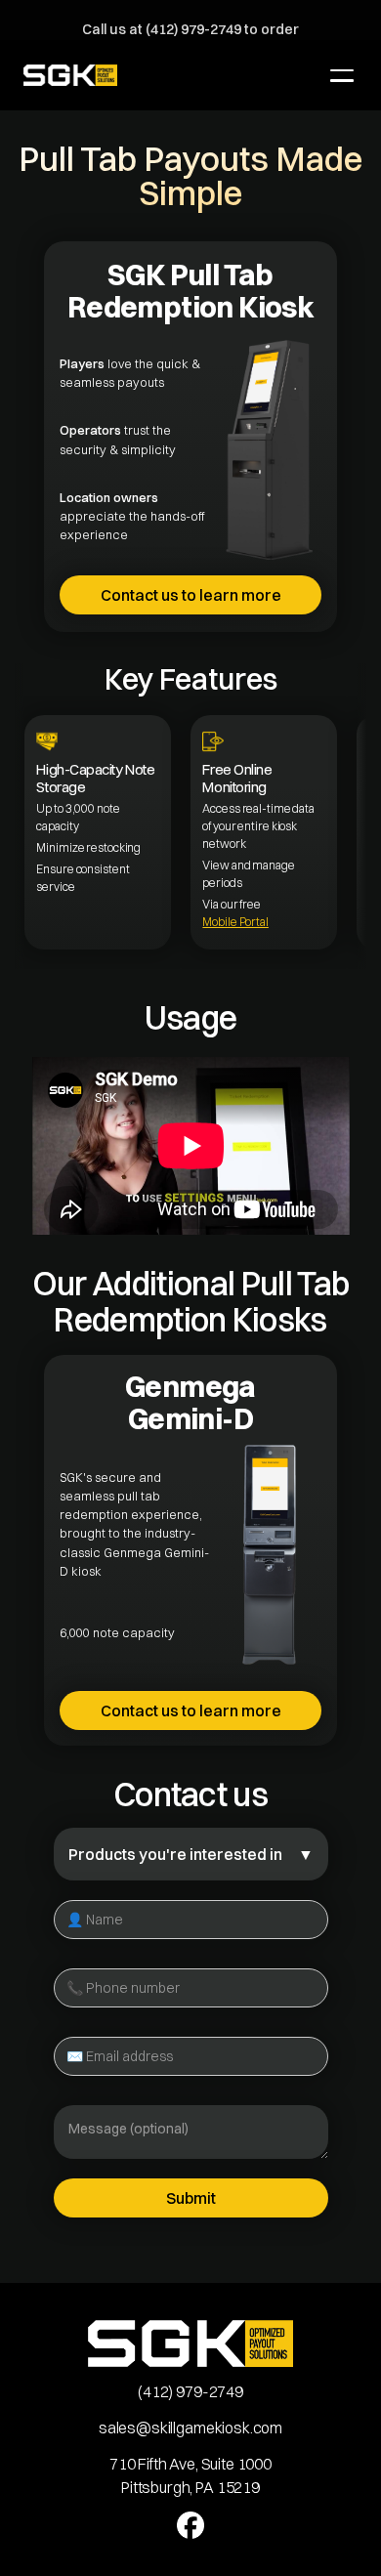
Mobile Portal (235, 922)
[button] (342, 75)
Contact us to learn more (191, 595)
